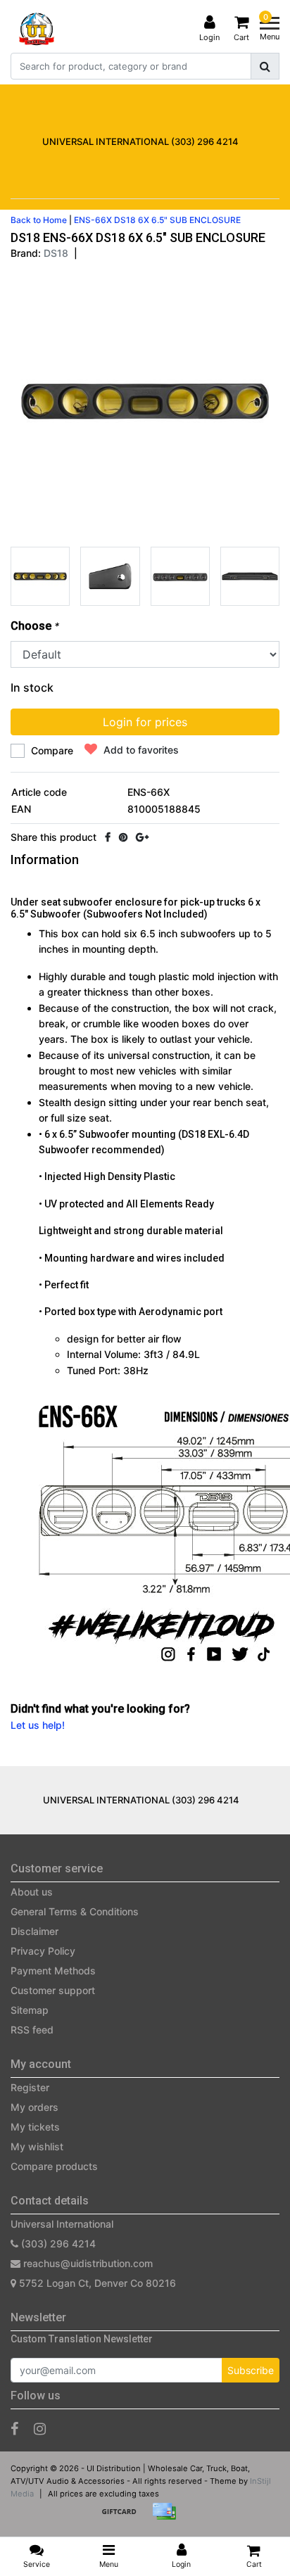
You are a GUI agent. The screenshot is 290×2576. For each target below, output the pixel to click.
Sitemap (30, 2010)
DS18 (56, 253)
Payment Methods (53, 1971)
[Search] (265, 66)
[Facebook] (108, 837)
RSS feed (32, 2030)
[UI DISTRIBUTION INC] (37, 29)
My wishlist (37, 2146)
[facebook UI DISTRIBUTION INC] (14, 2429)
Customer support (53, 1990)
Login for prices (145, 722)
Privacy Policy (43, 1951)
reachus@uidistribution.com (88, 2263)
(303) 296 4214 (57, 2244)
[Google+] (142, 837)
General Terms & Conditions (75, 1911)
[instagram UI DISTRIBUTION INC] (40, 2429)
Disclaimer (34, 1931)
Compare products (54, 2166)
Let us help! (38, 1725)
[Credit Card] (168, 2518)
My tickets (35, 2127)
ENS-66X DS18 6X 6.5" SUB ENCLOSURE (157, 220)
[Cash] (124, 2518)
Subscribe (251, 2370)
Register (30, 2087)
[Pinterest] (123, 837)
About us (32, 1892)
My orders (34, 2107)
